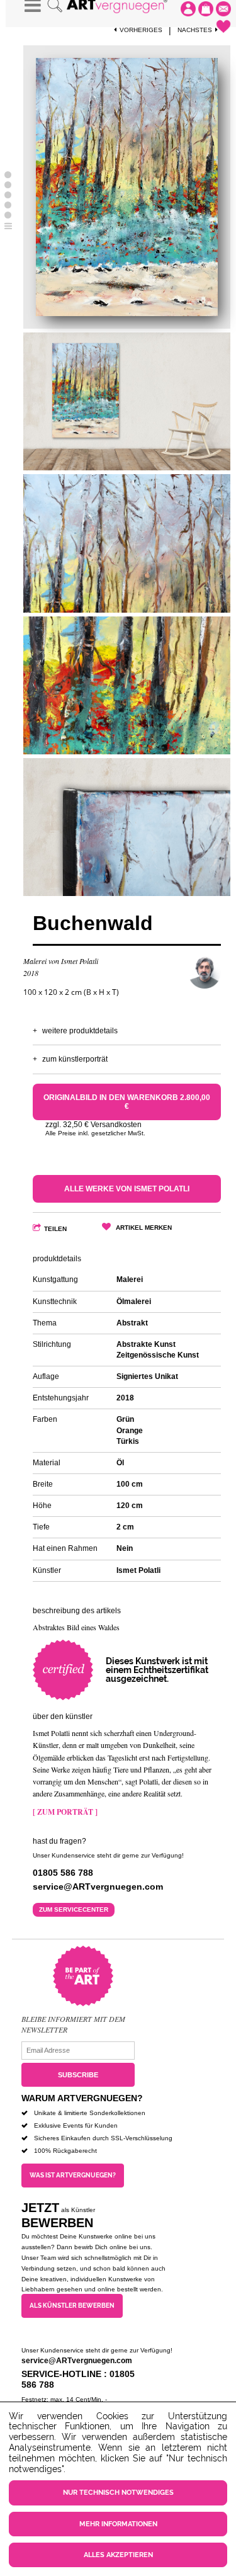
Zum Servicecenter (74, 1909)
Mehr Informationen (118, 2524)
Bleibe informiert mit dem (73, 2019)
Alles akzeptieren (118, 2555)
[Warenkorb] (206, 9)
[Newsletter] (223, 9)
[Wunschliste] (223, 26)
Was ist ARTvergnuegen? (73, 2175)
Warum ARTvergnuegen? (82, 2098)
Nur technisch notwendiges (118, 2493)
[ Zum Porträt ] (65, 1812)
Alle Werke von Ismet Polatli (127, 1189)
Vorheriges (141, 30)
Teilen (55, 1229)
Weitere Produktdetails (80, 1031)
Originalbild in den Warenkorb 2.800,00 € (127, 1102)
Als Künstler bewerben (72, 2306)
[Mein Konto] (188, 9)
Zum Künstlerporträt (75, 1059)
